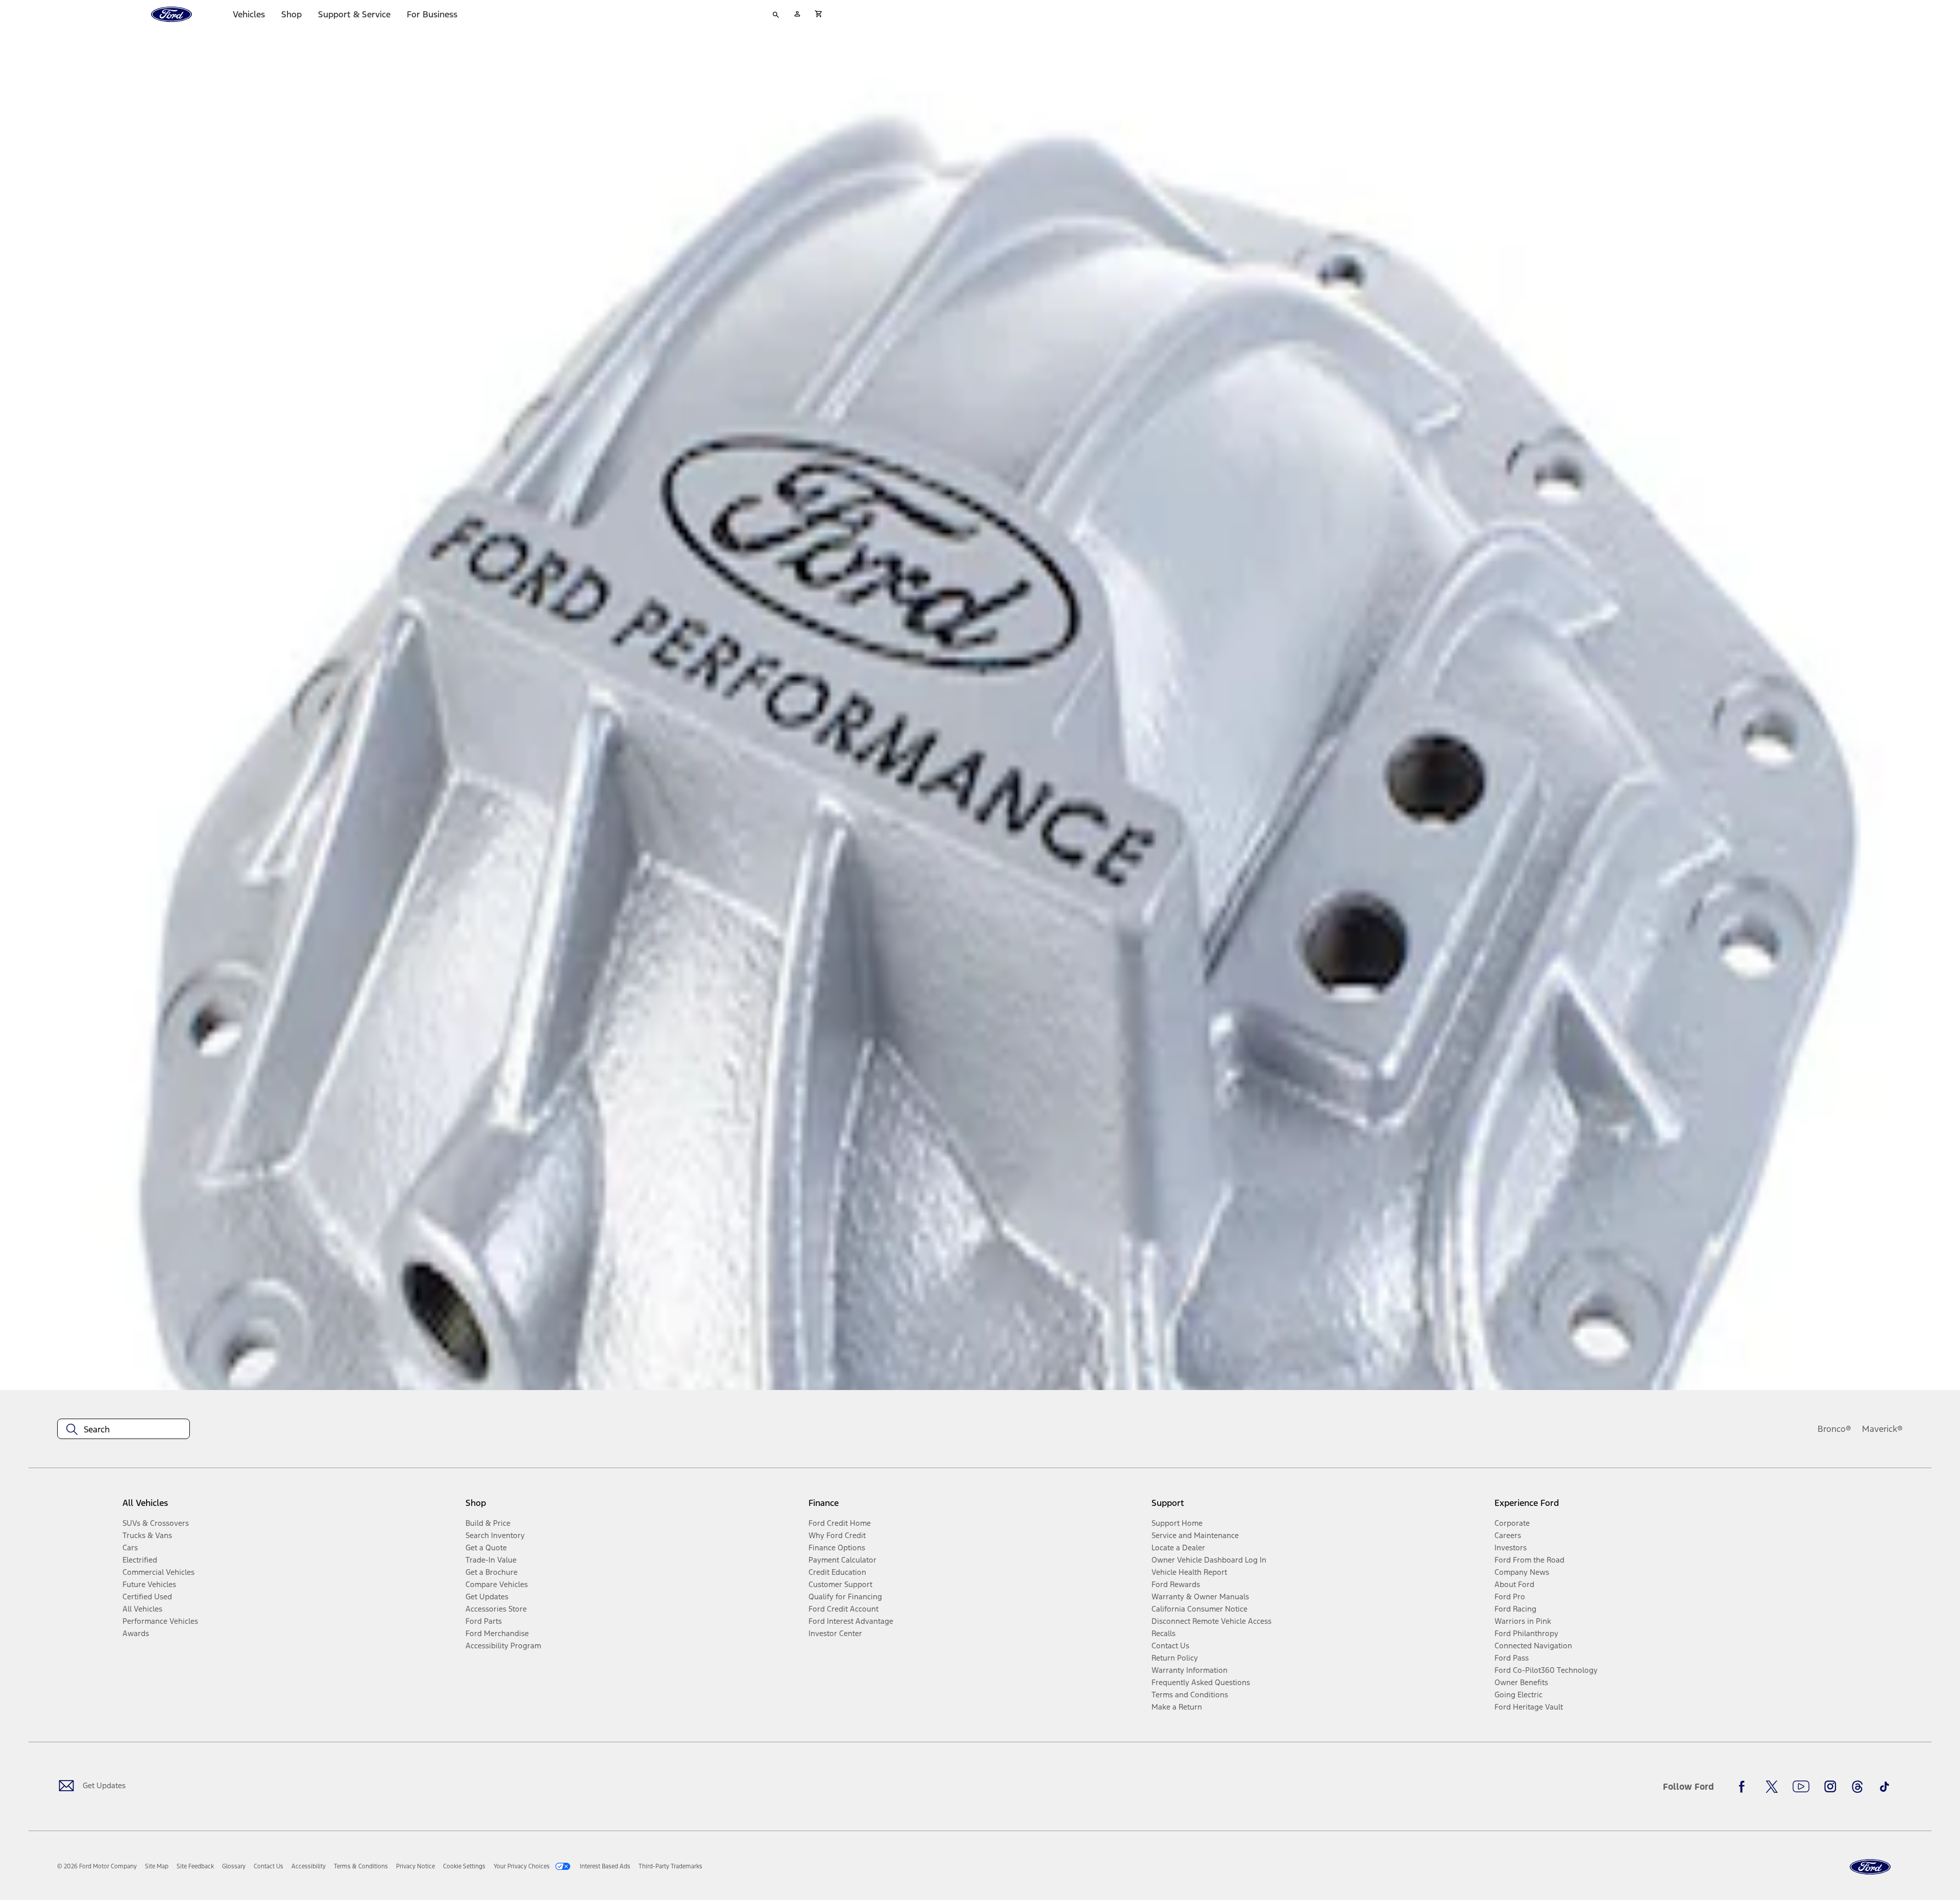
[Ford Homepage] (1870, 1867)
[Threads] (1857, 1787)
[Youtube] (1801, 1787)
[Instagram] (1830, 1787)
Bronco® (1834, 1429)
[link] (157, 1866)
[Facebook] (1745, 1787)
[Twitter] (1772, 1787)
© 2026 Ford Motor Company (97, 1866)
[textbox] (124, 1429)
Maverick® (1882, 1429)
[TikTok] (1884, 1787)
